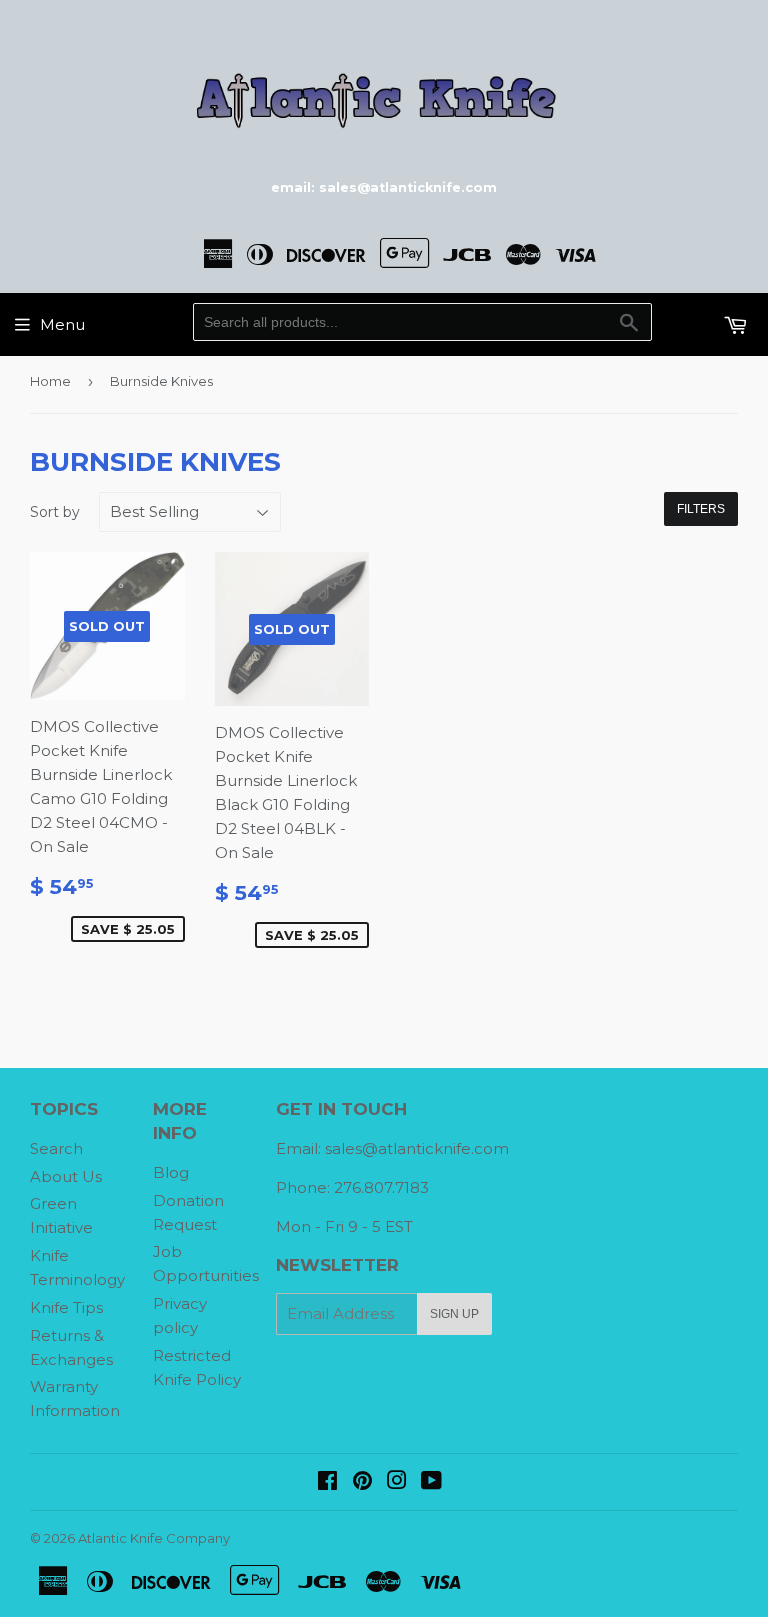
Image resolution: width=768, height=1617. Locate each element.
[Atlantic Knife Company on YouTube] (431, 1482)
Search (56, 1148)
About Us (66, 1176)
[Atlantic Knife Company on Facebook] (327, 1482)
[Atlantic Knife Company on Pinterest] (362, 1482)
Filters (701, 509)
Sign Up (454, 1314)
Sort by (55, 512)
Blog (171, 1172)
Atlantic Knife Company (154, 1538)
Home (50, 381)
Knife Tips (66, 1307)
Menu (62, 324)
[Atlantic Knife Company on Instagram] (397, 1482)
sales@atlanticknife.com (417, 1148)
